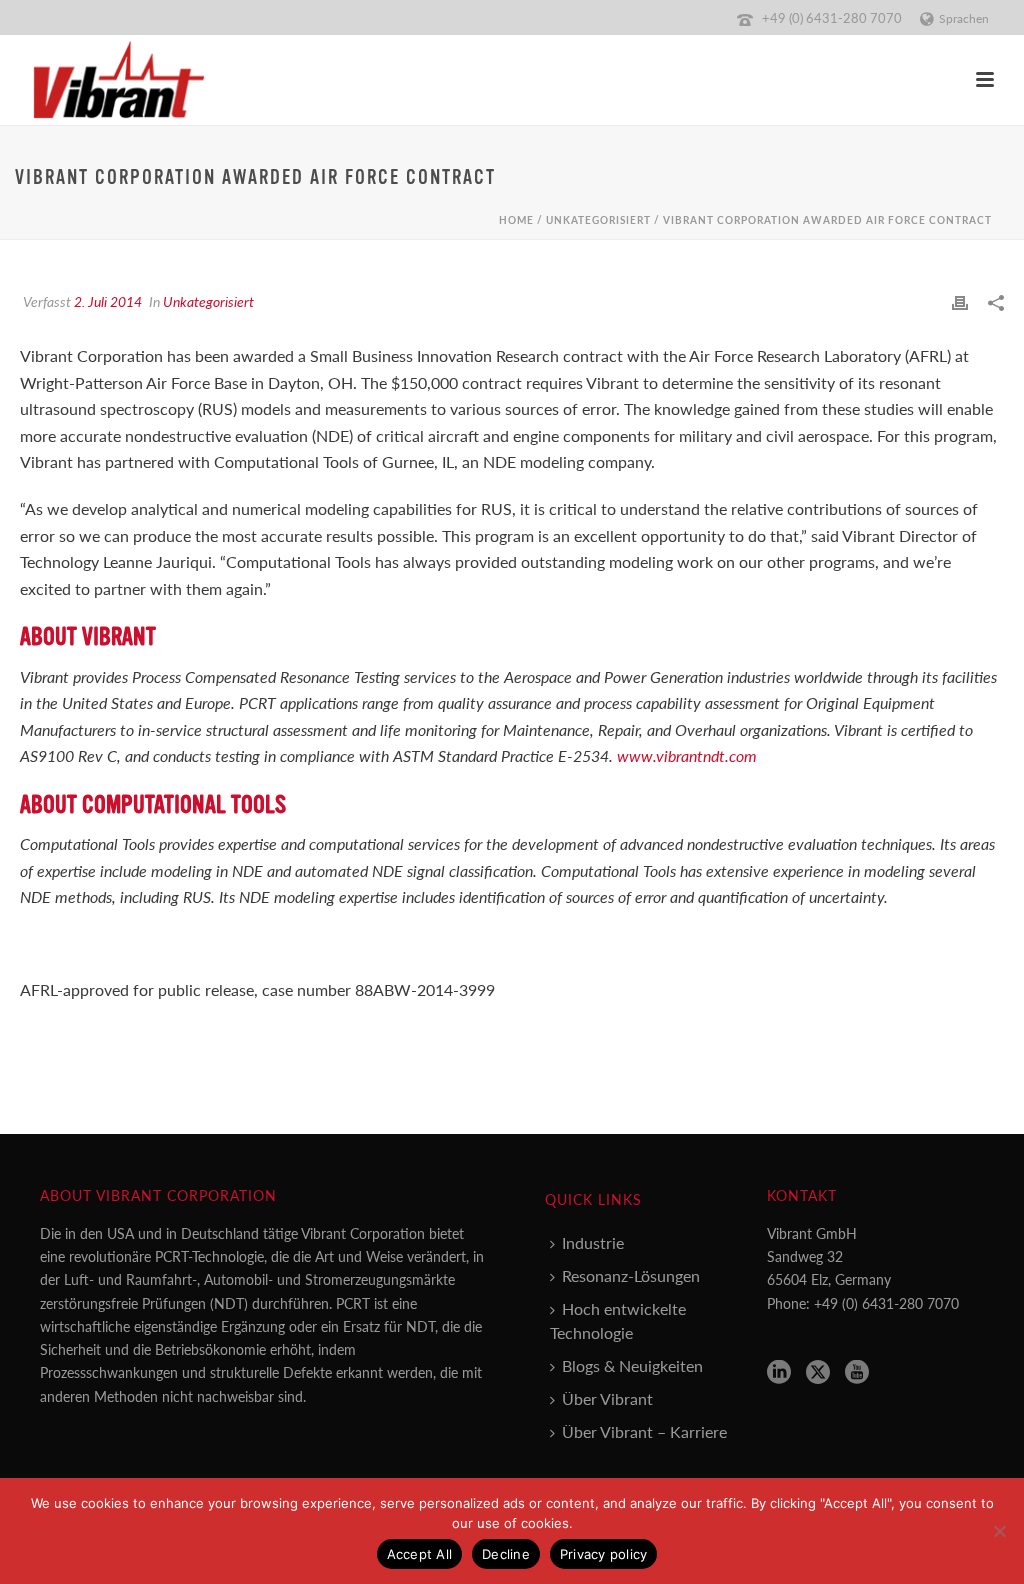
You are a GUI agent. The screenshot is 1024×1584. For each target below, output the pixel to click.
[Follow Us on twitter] (818, 1372)
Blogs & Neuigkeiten (632, 1365)
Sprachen (964, 18)
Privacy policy (604, 1554)
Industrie (593, 1242)
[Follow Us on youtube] (857, 1372)
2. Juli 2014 (108, 301)
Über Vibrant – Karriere (644, 1431)
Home (516, 220)
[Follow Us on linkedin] (779, 1372)
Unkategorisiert (598, 220)
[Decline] (999, 1531)
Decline (506, 1554)
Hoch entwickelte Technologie (618, 1320)
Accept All (420, 1554)
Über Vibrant (607, 1398)
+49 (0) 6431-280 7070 (832, 17)
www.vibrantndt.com (687, 755)
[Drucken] (960, 301)
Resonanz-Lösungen (631, 1275)
